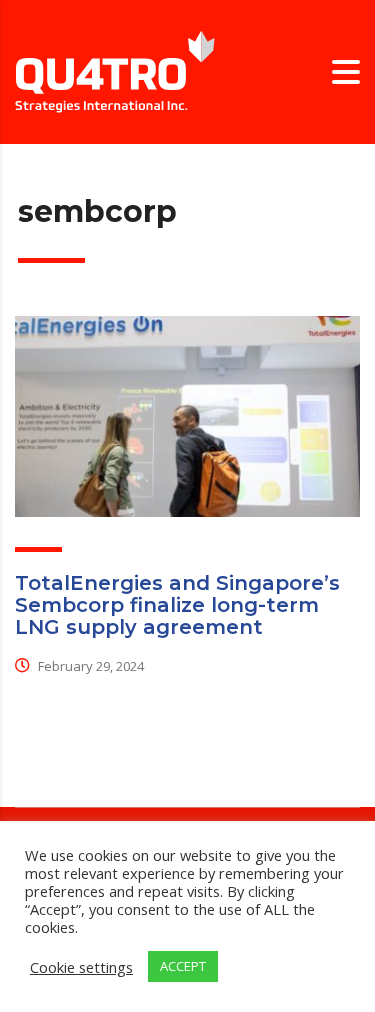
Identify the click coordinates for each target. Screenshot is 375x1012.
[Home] (115, 70)
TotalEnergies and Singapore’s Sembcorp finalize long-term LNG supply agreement (177, 605)
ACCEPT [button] (183, 966)
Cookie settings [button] (81, 967)
